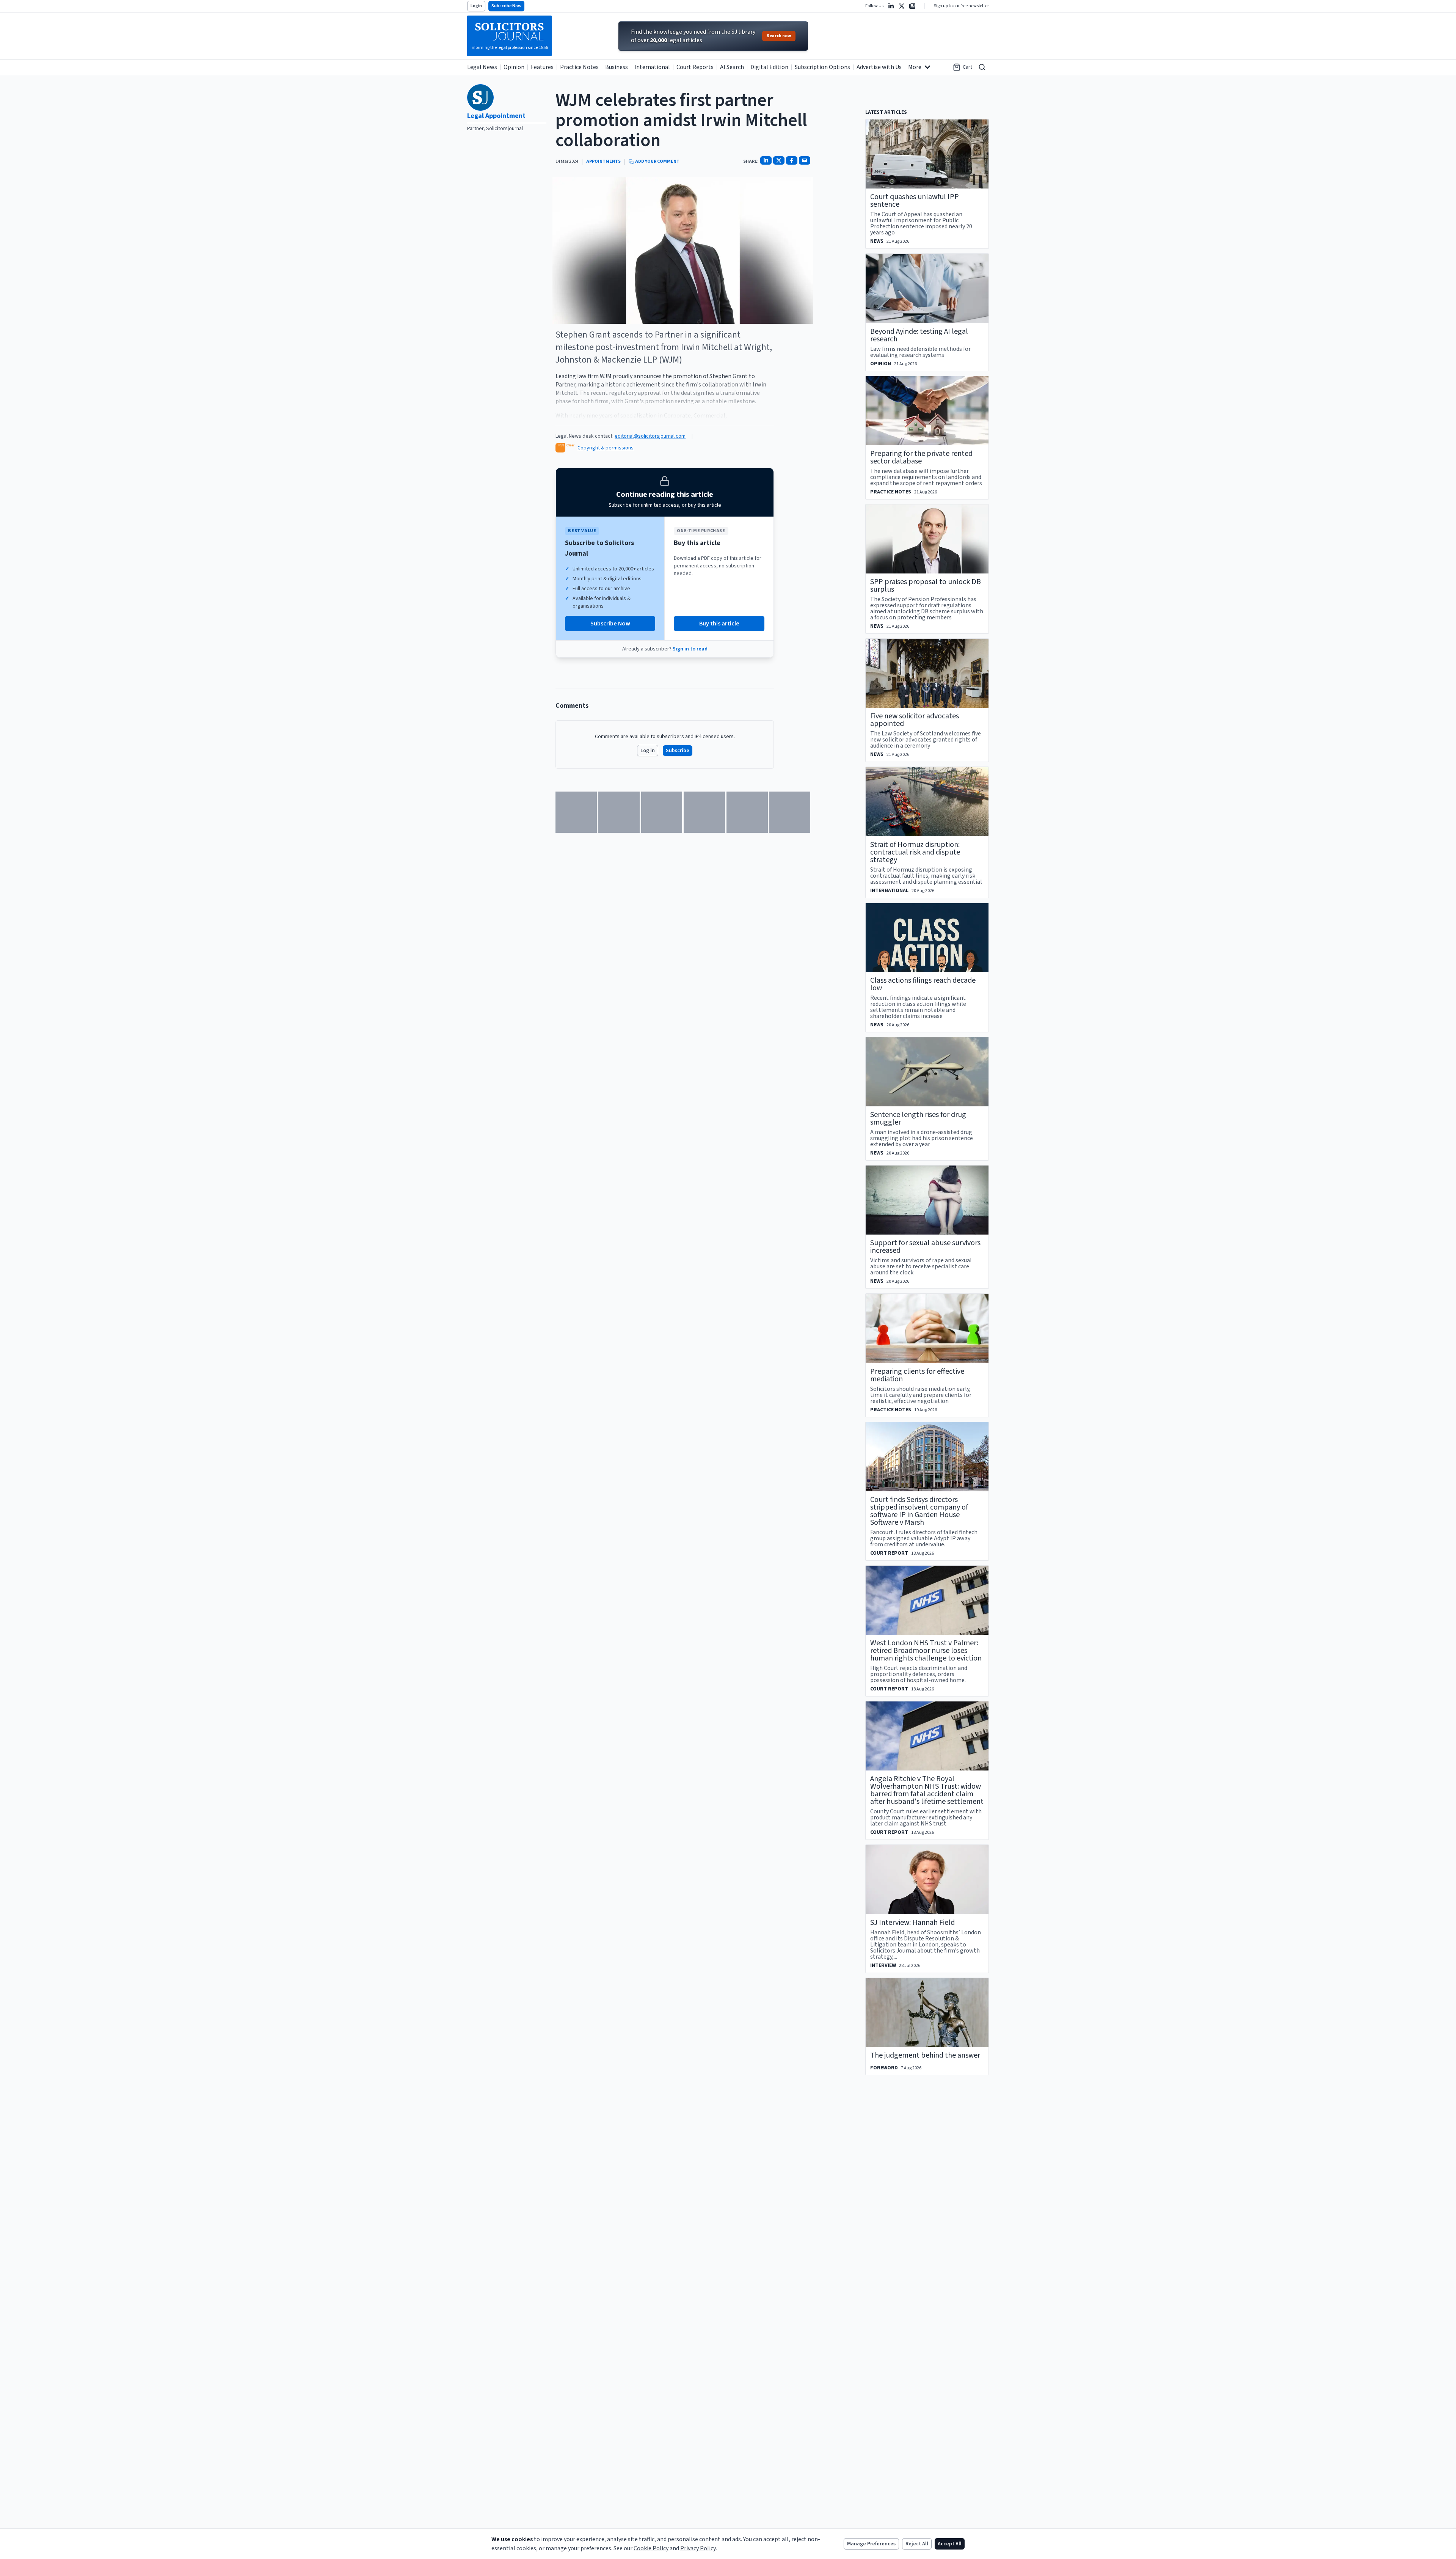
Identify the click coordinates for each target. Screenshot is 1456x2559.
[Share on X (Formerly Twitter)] (779, 160)
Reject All (917, 2544)
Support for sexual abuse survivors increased (925, 1247)
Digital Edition (769, 67)
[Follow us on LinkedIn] (891, 6)
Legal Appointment (496, 116)
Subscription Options (822, 67)
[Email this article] (805, 160)
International (652, 67)
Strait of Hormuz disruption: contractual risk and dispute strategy (915, 852)
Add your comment (657, 162)
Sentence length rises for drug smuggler (918, 1118)
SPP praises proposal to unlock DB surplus (926, 586)
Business (617, 67)
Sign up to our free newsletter (961, 6)
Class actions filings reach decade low (923, 984)
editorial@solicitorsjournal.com (650, 436)
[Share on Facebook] (792, 160)
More (915, 67)
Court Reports (695, 67)
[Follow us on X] (902, 6)
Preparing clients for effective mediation (917, 1375)
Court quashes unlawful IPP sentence (915, 201)
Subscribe (678, 751)
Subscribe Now (506, 6)
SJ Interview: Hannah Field (912, 1923)
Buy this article (719, 624)
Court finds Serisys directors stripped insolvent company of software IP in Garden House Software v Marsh (919, 1511)
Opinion (514, 67)
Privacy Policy (698, 2548)
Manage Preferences (871, 2544)
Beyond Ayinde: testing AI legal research (919, 335)
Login (476, 6)
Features (542, 67)
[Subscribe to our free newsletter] (912, 6)
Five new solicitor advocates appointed (915, 720)
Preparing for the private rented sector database (921, 457)
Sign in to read (690, 649)
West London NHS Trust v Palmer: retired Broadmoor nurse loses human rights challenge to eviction (926, 1651)
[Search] (982, 67)
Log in (648, 751)
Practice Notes (579, 67)
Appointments (603, 162)
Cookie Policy (651, 2548)
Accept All (950, 2544)
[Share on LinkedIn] (766, 160)
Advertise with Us (879, 67)
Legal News (482, 67)
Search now (779, 36)
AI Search (732, 67)
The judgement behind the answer (925, 2055)
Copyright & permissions (606, 448)
